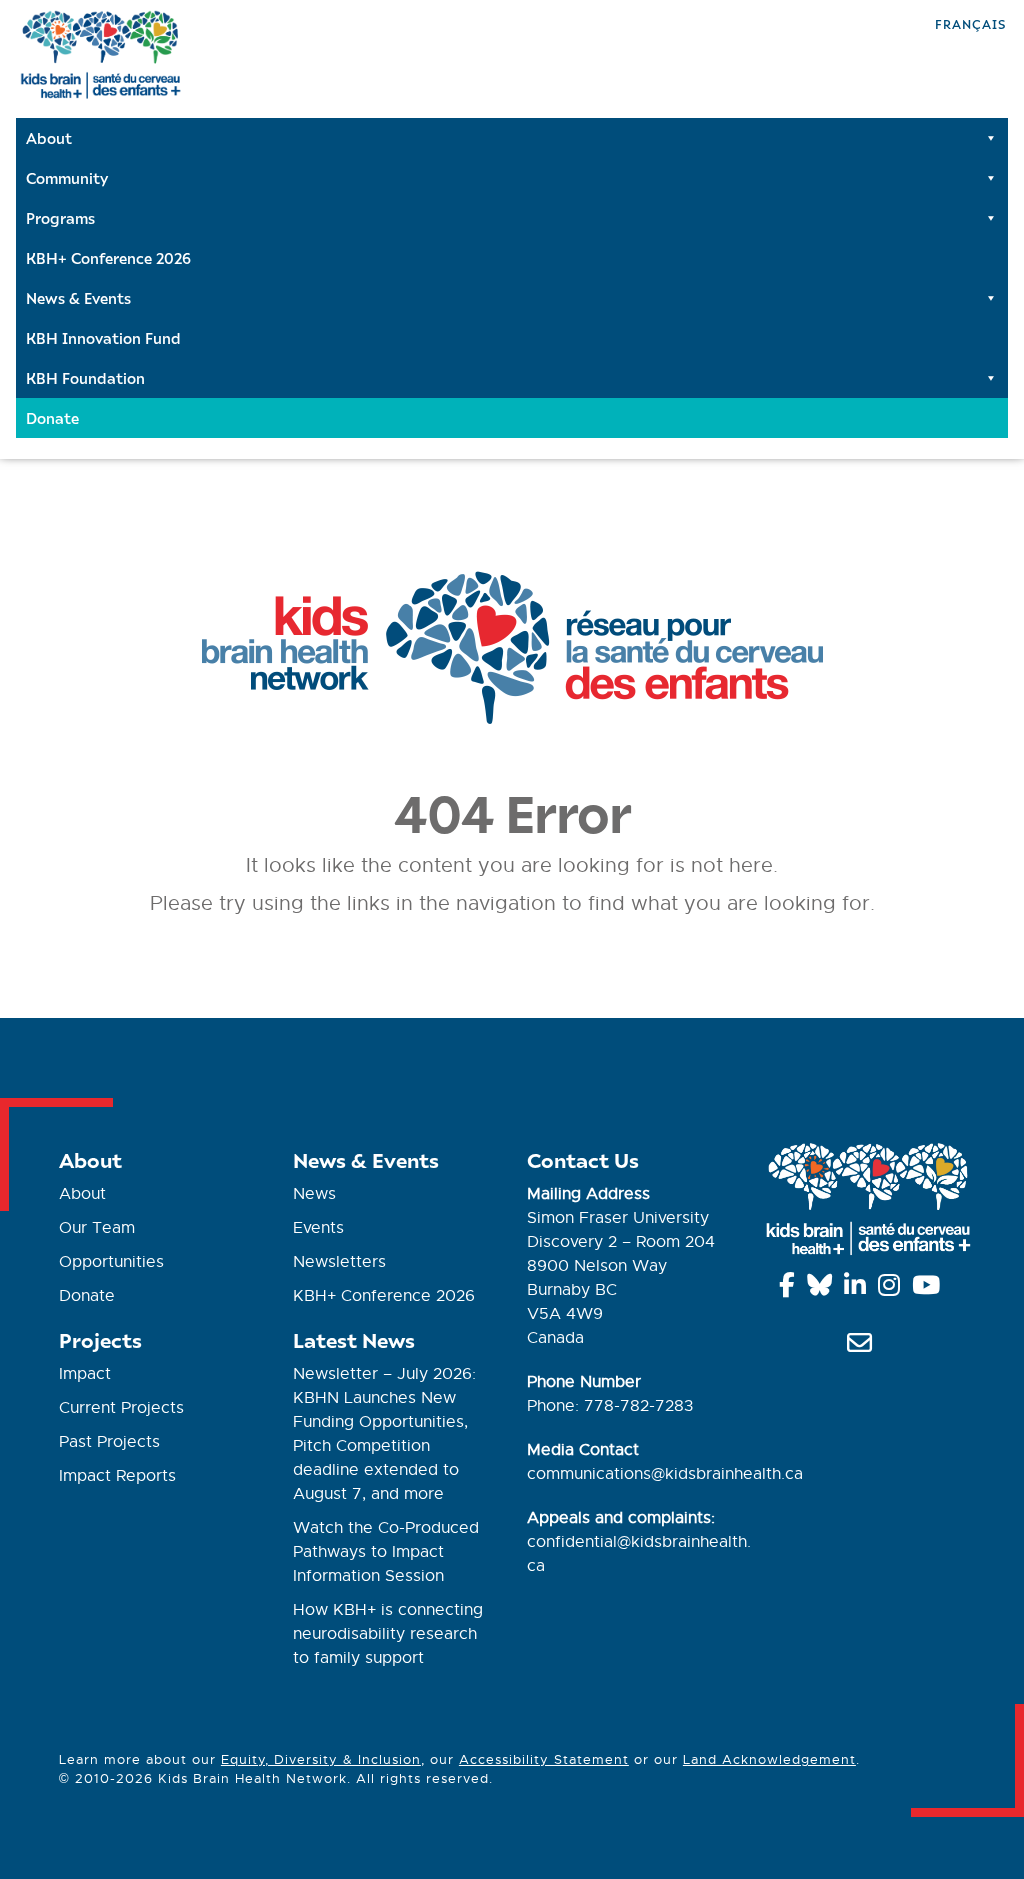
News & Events (78, 298)
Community (67, 178)
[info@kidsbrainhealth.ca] (863, 1347)
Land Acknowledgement (769, 1759)
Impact (85, 1374)
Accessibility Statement (544, 1759)
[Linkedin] (858, 1289)
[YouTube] (929, 1289)
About (49, 138)
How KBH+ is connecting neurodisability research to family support (388, 1634)
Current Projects (121, 1408)
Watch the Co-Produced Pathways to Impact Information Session (386, 1552)
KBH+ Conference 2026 (108, 258)
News (314, 1194)
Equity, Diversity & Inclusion (321, 1759)
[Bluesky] (823, 1289)
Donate (52, 418)
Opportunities (111, 1262)
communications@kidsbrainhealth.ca (665, 1474)
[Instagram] (892, 1289)
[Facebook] (790, 1289)
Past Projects (109, 1442)
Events (318, 1228)
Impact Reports (117, 1476)
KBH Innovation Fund (103, 338)
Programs (60, 218)
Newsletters (339, 1262)
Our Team (97, 1228)
